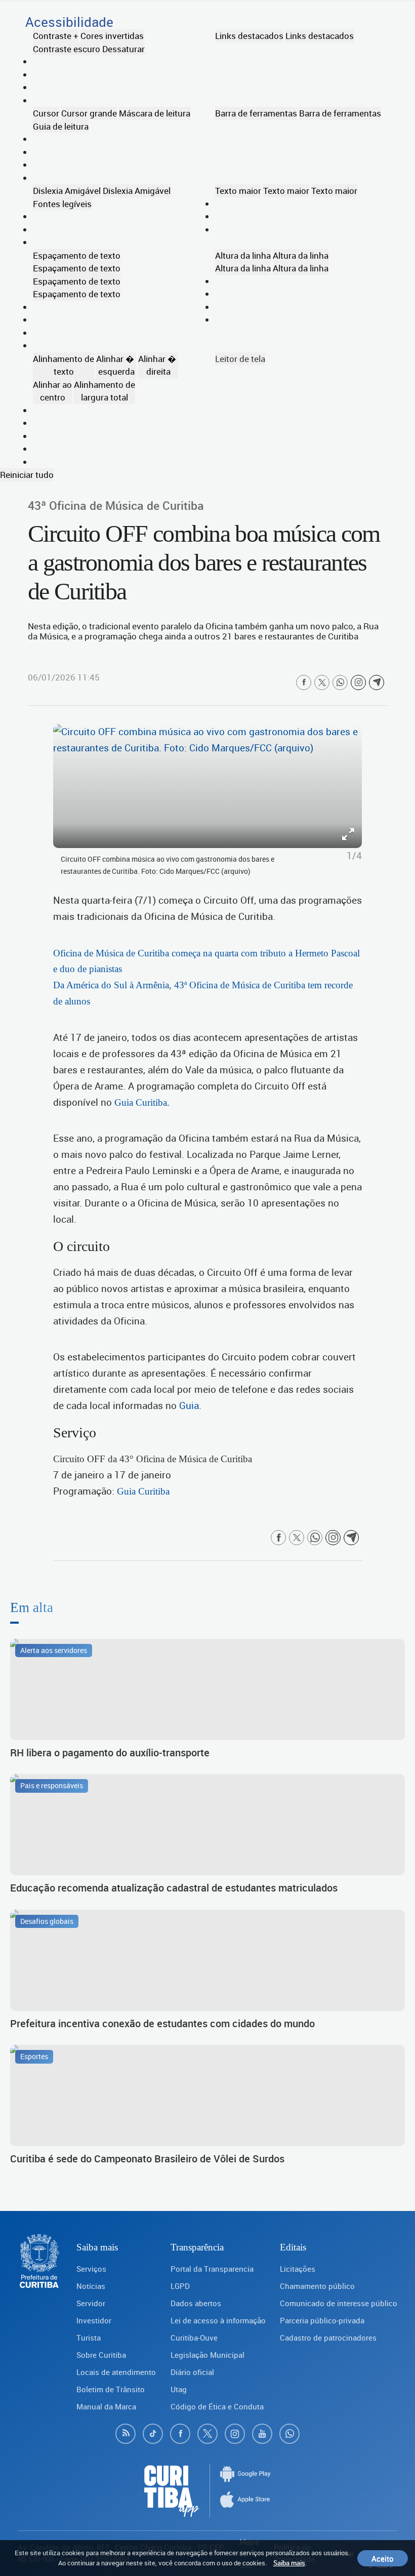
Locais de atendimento (116, 2372)
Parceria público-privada (322, 2320)
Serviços (91, 2269)
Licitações (298, 2269)
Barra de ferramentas (256, 113)
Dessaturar (123, 49)
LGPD (180, 2286)
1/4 (354, 856)
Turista (89, 2338)
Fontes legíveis (62, 204)
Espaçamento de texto (77, 255)
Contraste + (56, 36)
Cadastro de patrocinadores (328, 2338)
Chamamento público (317, 2286)
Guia (189, 1405)
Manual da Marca (106, 2406)
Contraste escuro (67, 49)
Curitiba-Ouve (194, 2338)
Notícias (91, 2286)
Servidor (91, 2303)
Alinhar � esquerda (116, 365)
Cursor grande (89, 113)
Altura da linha (243, 255)
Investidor (94, 2320)
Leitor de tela (240, 359)
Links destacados (249, 36)
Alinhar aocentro (52, 391)
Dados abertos (196, 2303)
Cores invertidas (112, 36)
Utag (179, 2389)
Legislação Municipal (207, 2355)
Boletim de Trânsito (111, 2389)
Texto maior (238, 191)
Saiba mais (289, 2563)
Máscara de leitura (155, 113)
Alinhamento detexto (64, 365)
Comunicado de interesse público (339, 2303)
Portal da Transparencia (212, 2269)
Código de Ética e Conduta (217, 2406)
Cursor (46, 113)
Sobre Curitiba (101, 2355)
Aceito (383, 2558)
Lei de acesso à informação (218, 2320)
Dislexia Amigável (67, 191)
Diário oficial (192, 2372)
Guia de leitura (61, 126)
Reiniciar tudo (27, 475)
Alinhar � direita (158, 365)
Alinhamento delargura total (105, 391)
